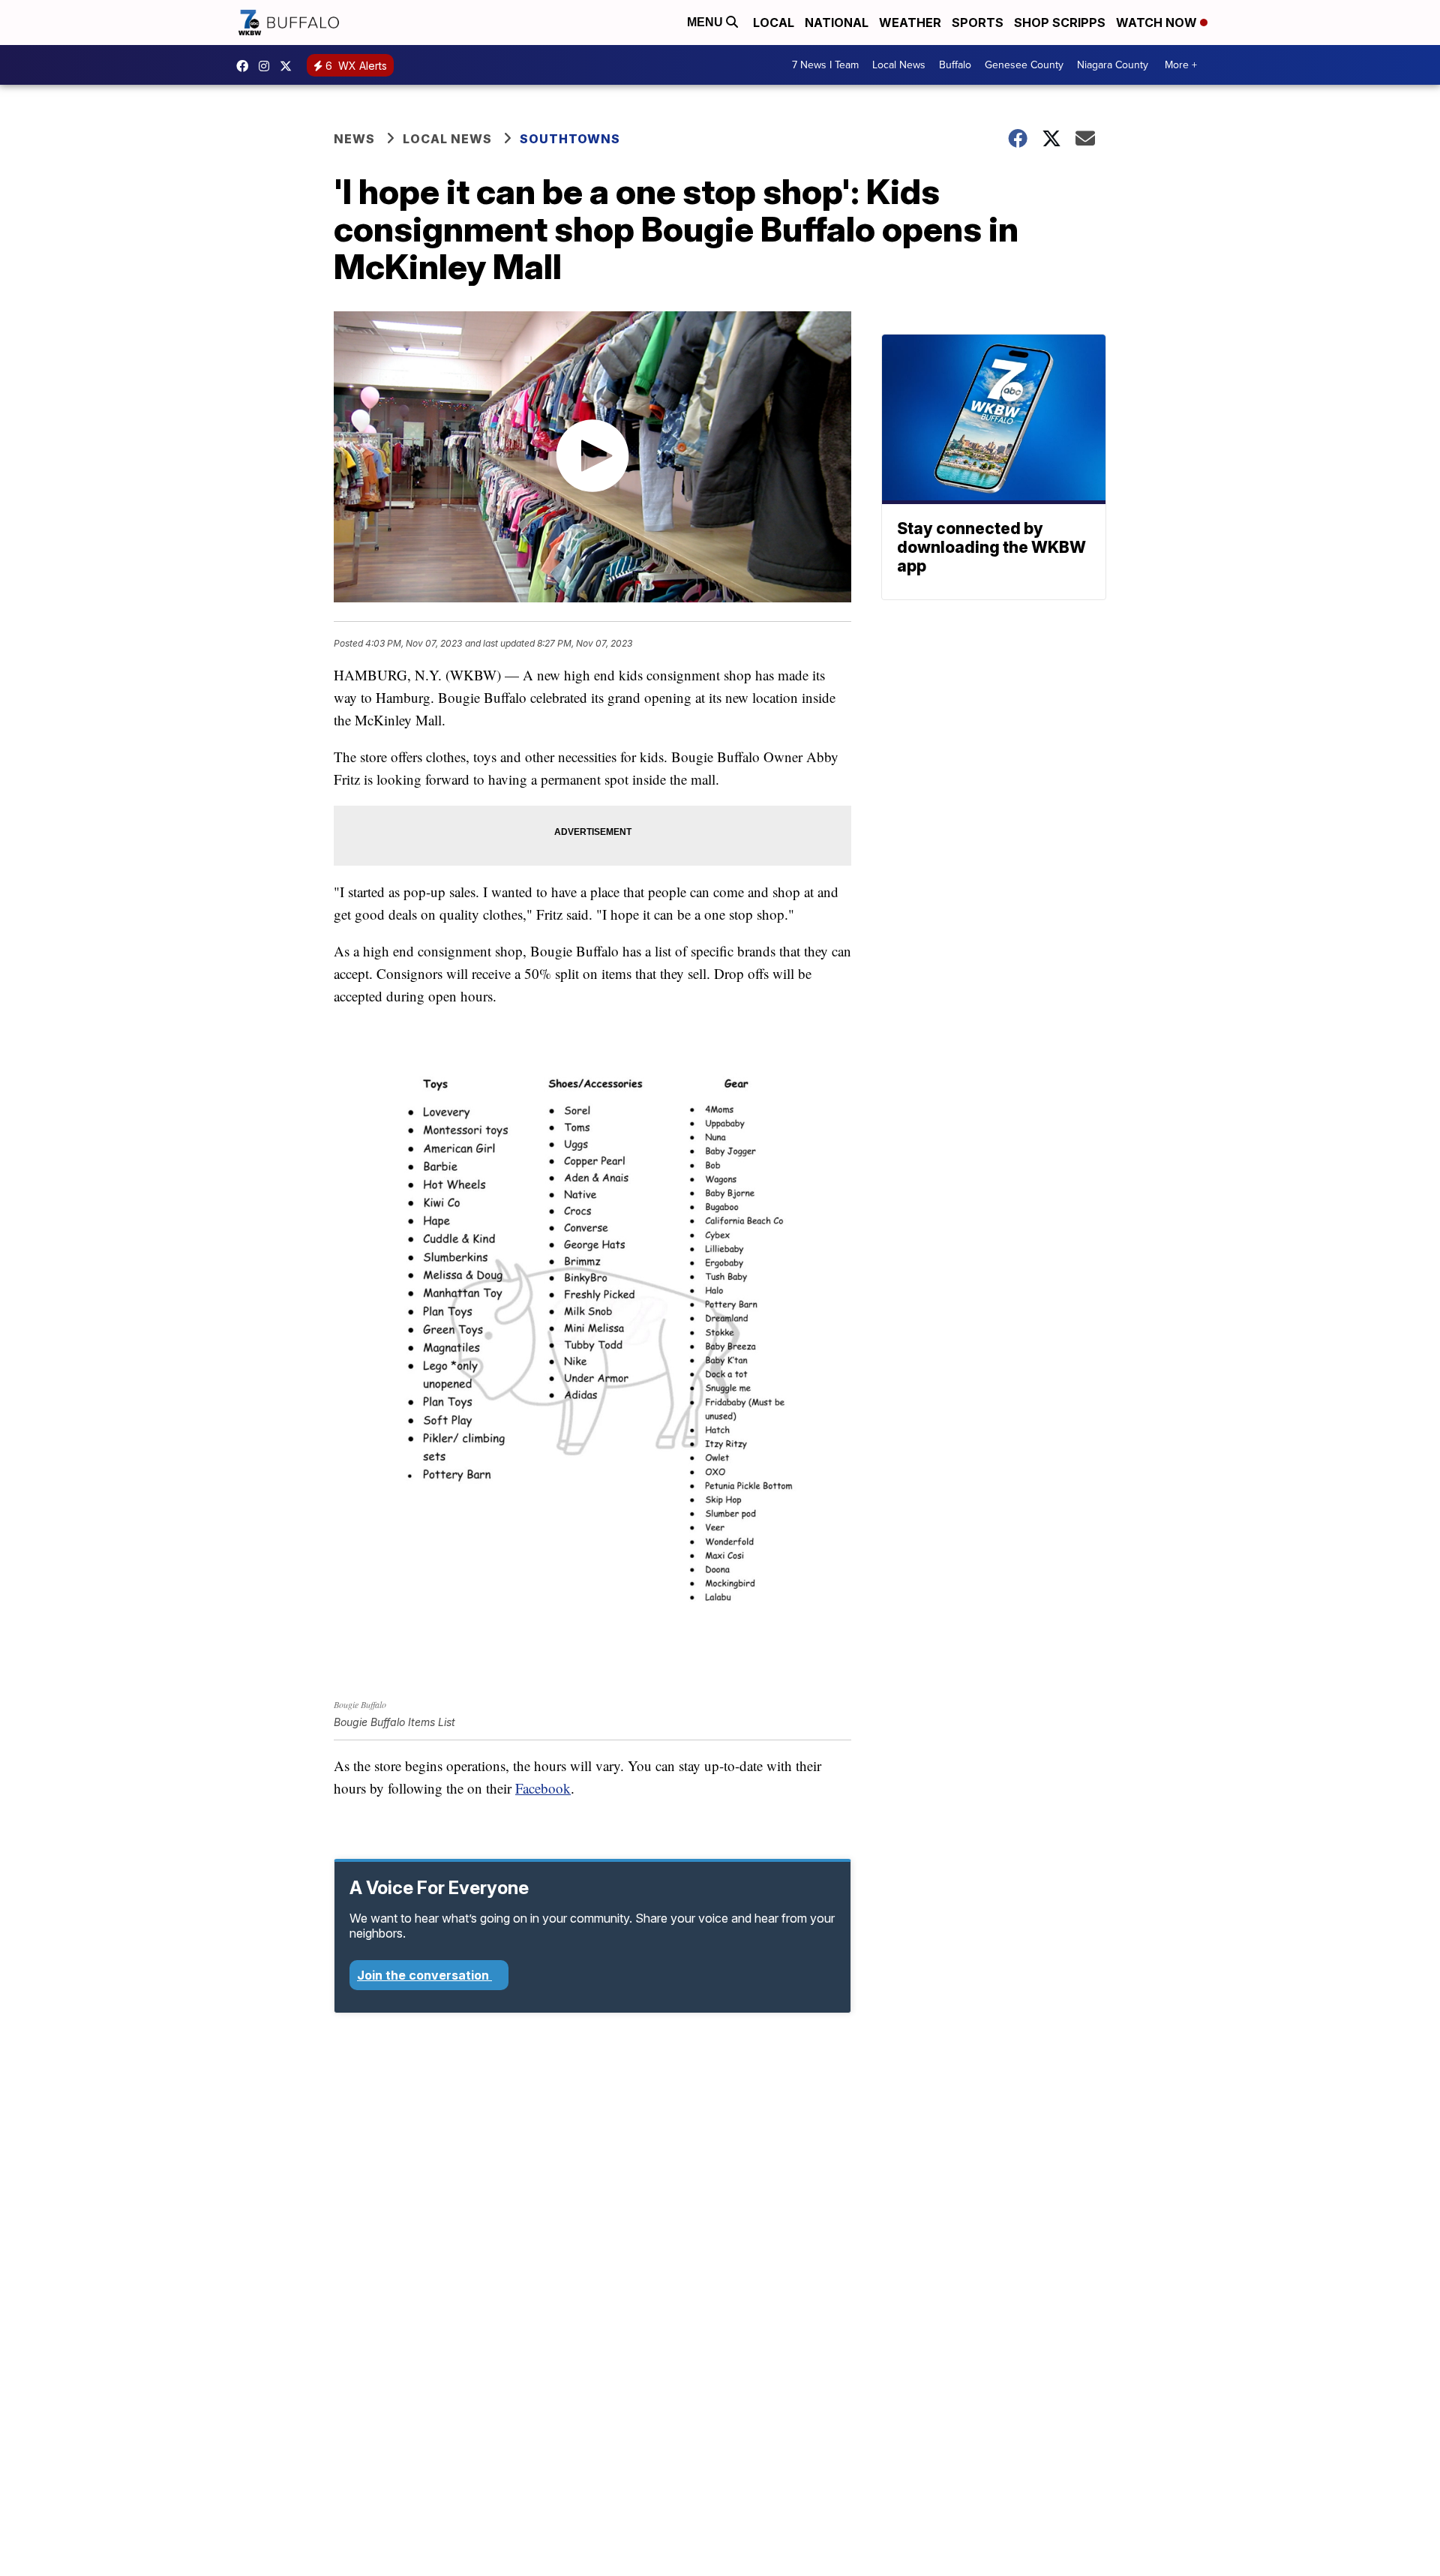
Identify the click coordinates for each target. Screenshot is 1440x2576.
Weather (910, 23)
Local (774, 23)
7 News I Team (825, 65)
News (354, 139)
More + (1181, 65)
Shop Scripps (1060, 23)
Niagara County (1113, 65)
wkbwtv (246, 66)
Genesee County (1024, 65)
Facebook (543, 1788)
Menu (706, 22)
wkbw (268, 66)
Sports (978, 23)
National (837, 23)
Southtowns (570, 139)
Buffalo (955, 65)
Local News (899, 65)
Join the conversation (424, 1975)
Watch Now (1158, 23)
